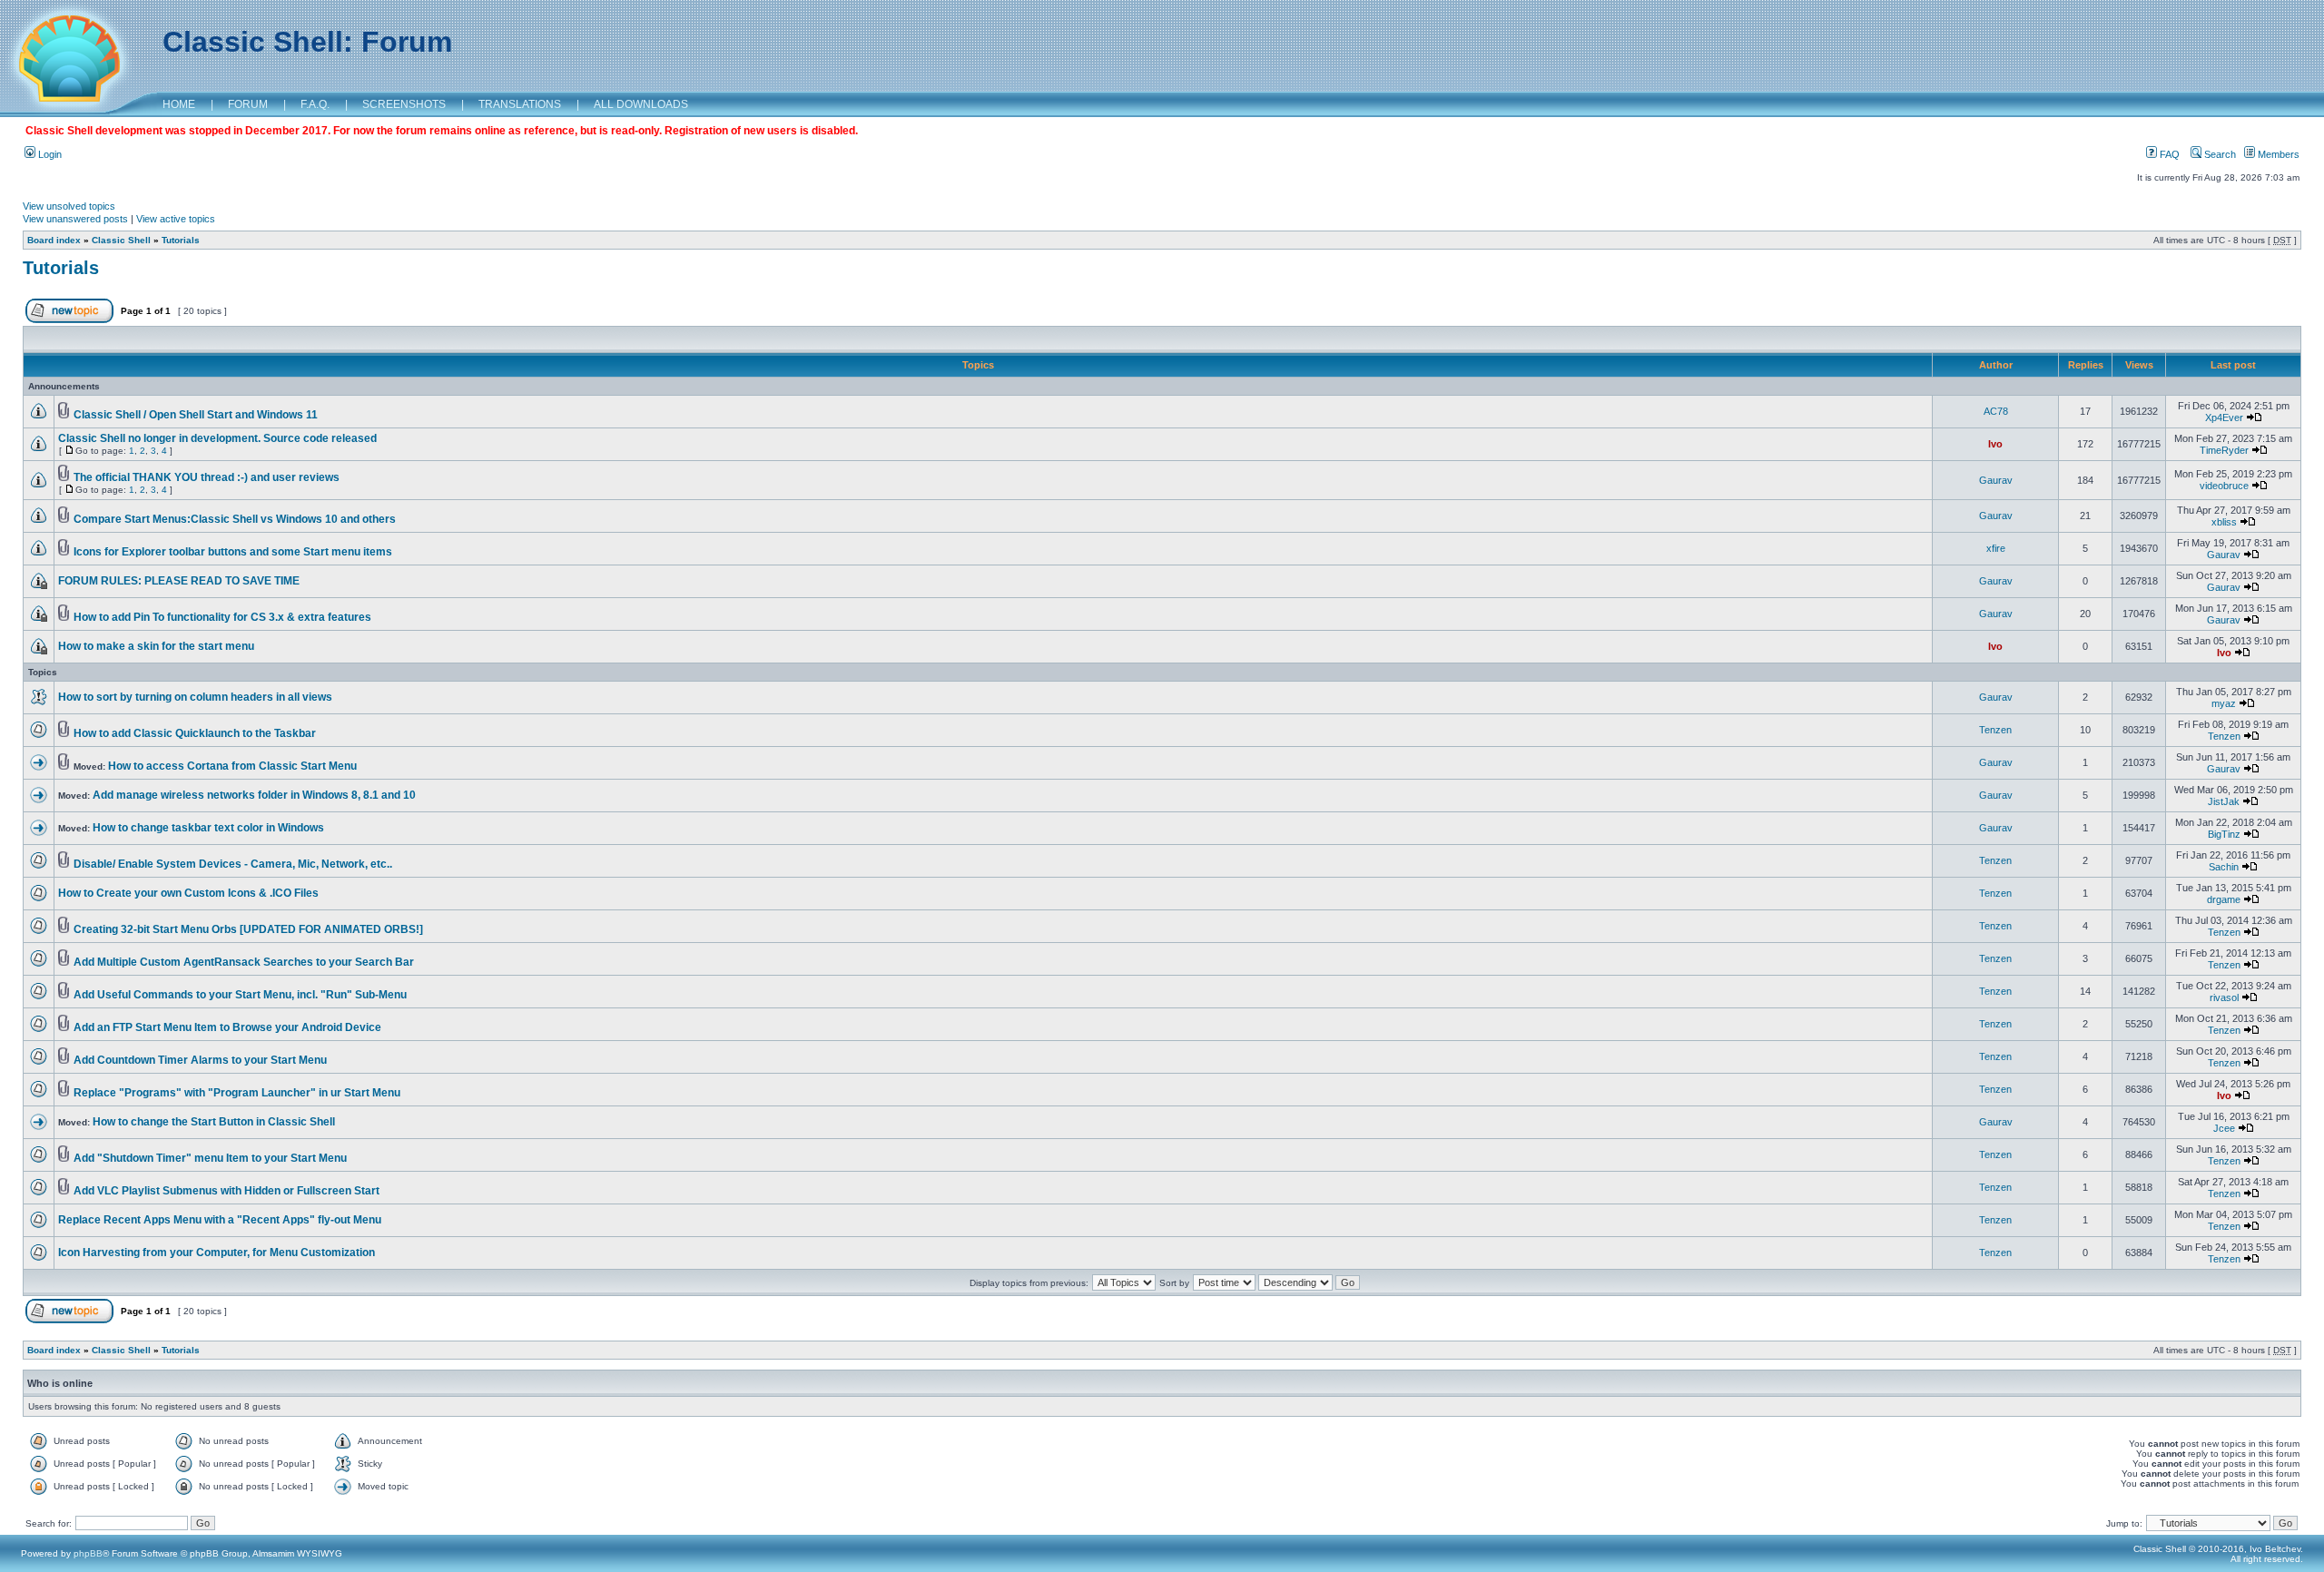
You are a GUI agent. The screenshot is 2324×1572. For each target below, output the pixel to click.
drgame (2224, 899)
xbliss (2224, 522)
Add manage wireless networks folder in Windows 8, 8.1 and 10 (254, 795)
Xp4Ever (2224, 418)
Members (2277, 154)
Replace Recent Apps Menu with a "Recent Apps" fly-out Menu (220, 1220)
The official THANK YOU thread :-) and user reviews (207, 477)
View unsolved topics (69, 206)
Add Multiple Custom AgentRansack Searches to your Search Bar (244, 962)
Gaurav (1996, 480)
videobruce (2224, 486)
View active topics (176, 219)
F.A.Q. (315, 104)
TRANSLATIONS (520, 104)
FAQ (2168, 154)
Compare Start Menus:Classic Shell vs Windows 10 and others (235, 519)
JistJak (2224, 801)
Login (49, 154)
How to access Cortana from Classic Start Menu (232, 766)
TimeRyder (2224, 450)
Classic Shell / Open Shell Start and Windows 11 (196, 415)
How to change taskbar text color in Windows (208, 828)
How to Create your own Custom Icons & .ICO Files (188, 893)
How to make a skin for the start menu (156, 646)
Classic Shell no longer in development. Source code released (217, 438)
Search (2219, 154)
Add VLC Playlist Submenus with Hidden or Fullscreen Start (226, 1191)
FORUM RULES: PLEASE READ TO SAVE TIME (179, 581)
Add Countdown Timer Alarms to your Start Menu (200, 1060)
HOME (179, 104)
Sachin (2224, 867)
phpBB (88, 1553)
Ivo (1995, 444)
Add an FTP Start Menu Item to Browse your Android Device (227, 1027)
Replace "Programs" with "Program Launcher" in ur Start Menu (237, 1093)
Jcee (2224, 1128)
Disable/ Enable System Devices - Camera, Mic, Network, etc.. (233, 864)
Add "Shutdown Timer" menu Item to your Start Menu (210, 1158)
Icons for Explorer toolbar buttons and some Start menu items (233, 552)
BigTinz (2224, 834)
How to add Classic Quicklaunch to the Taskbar (195, 733)
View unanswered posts (75, 219)
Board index (54, 240)
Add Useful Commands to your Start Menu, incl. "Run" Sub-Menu (240, 995)
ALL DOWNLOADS (641, 104)
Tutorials (181, 240)
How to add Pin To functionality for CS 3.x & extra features (222, 617)
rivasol (2224, 997)
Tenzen (1995, 730)
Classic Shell (121, 240)
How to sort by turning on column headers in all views (195, 697)
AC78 (1996, 411)
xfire (1996, 548)
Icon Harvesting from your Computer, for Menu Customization (217, 1253)
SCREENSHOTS (404, 104)
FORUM (248, 104)
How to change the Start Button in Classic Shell (214, 1122)
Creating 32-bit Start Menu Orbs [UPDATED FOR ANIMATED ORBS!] (248, 929)
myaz (2224, 703)
